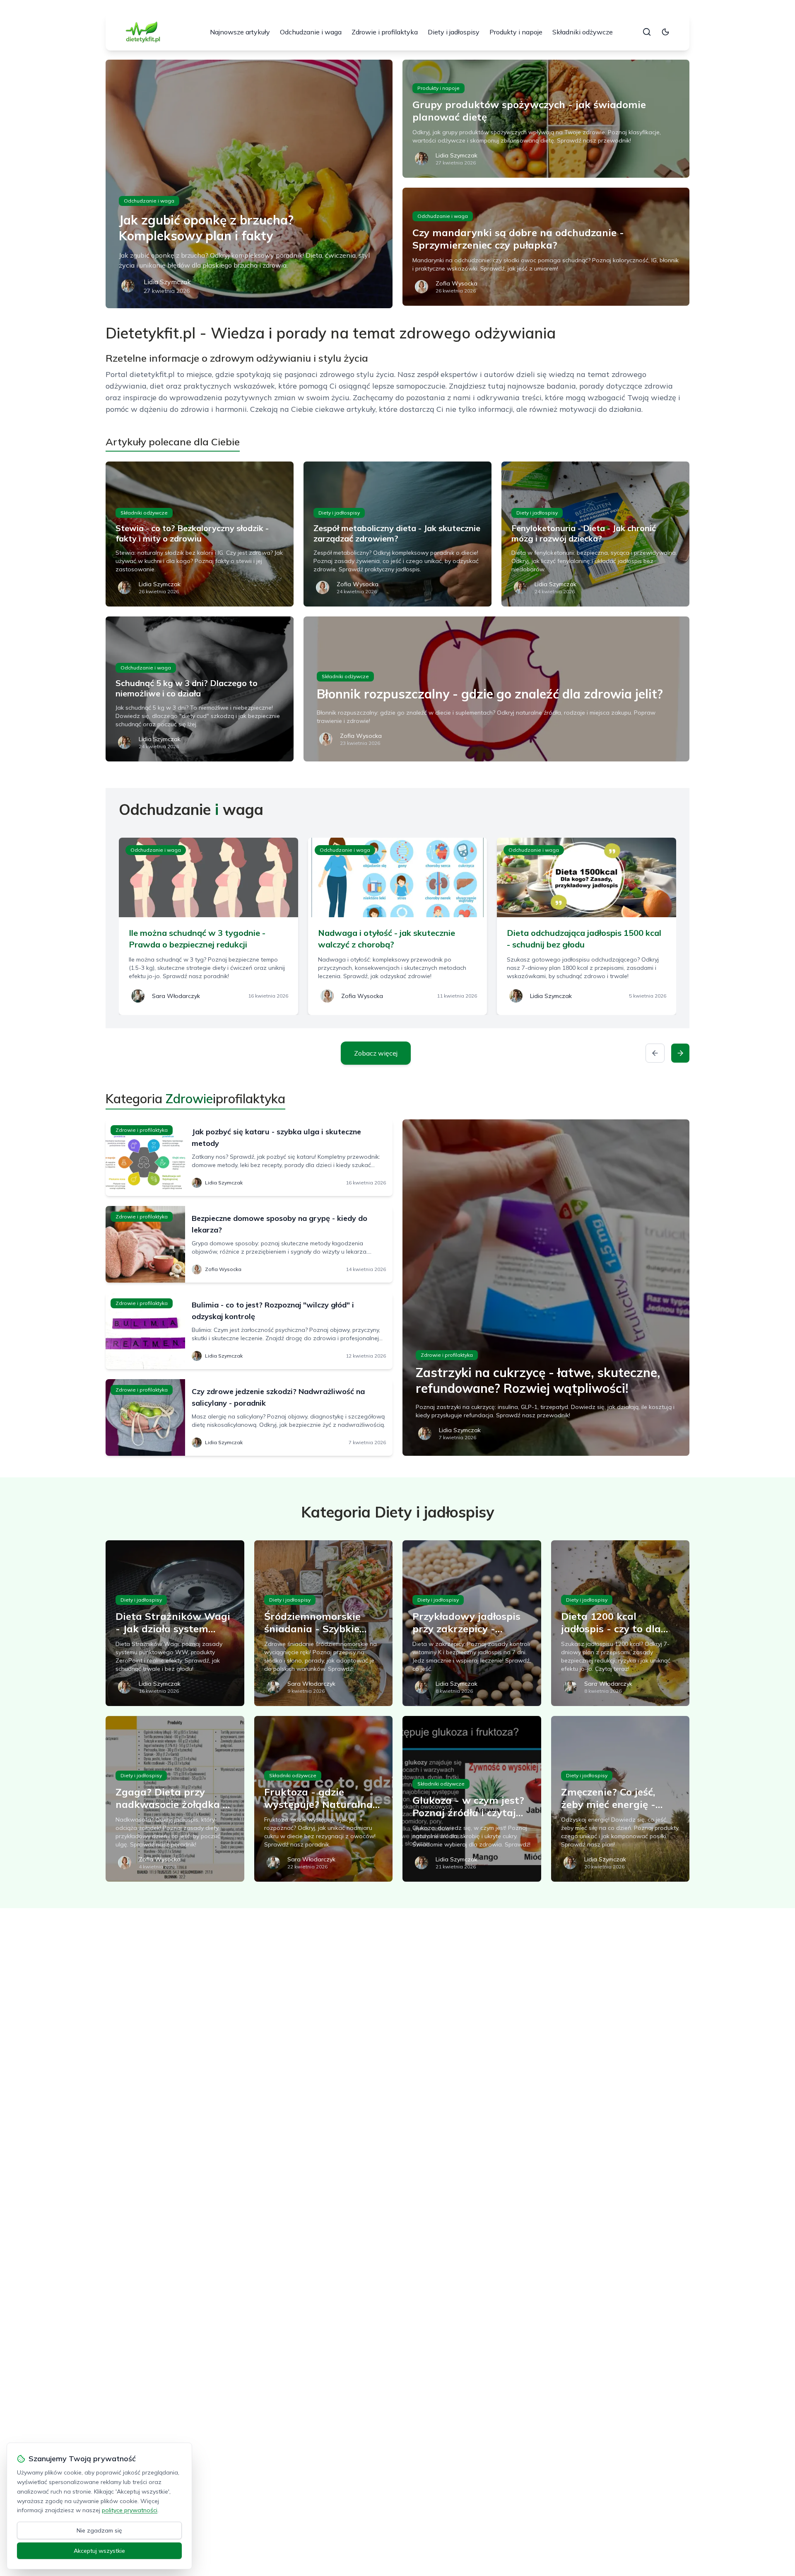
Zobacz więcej (376, 1053)
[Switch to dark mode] (665, 32)
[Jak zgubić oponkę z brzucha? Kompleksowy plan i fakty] (249, 184)
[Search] (647, 32)
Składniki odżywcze (583, 32)
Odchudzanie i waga (311, 32)
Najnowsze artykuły (240, 32)
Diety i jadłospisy (454, 32)
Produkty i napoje (516, 32)
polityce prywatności (130, 2510)
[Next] (680, 1053)
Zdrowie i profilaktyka (385, 32)
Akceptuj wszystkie (99, 2551)
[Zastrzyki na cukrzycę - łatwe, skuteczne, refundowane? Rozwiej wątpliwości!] (546, 1288)
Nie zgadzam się (99, 2530)
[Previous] (655, 1053)
